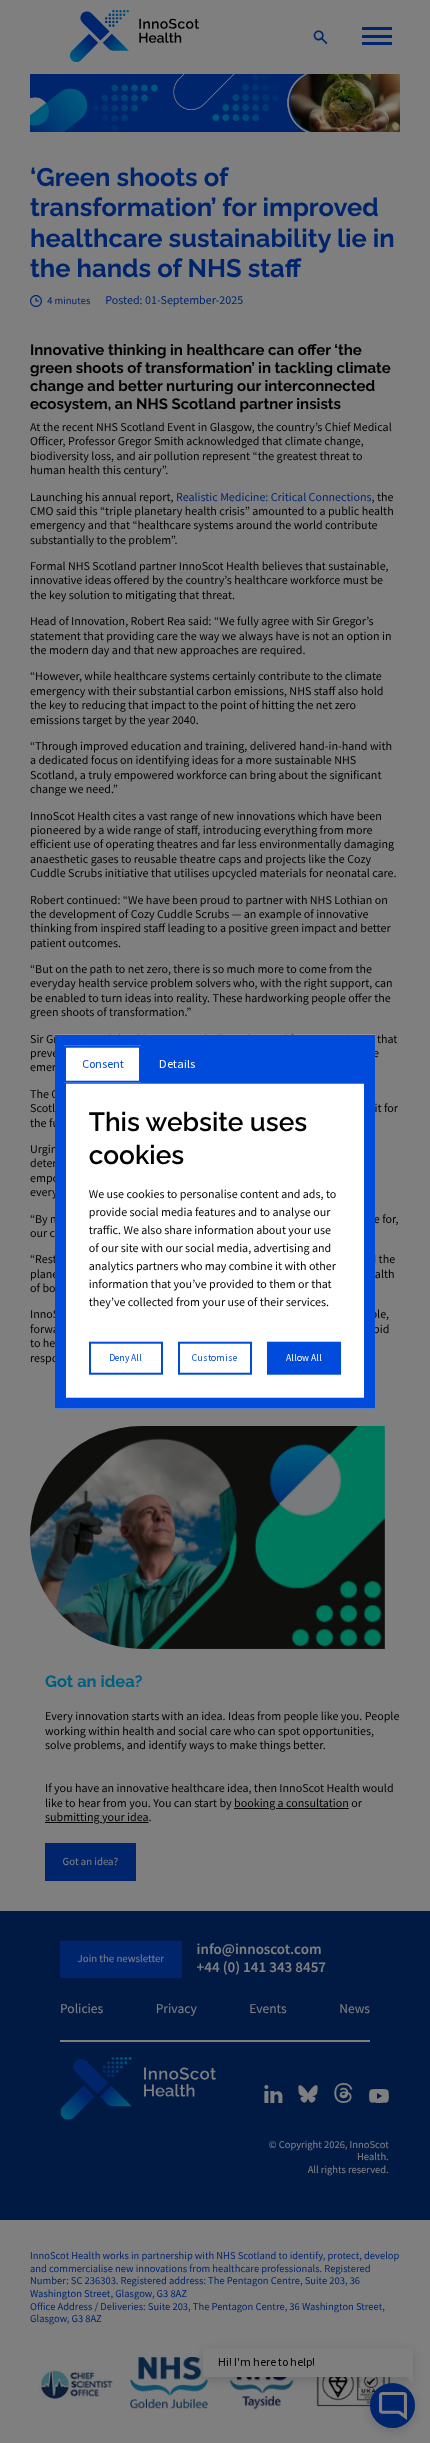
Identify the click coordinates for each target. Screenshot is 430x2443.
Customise (214, 1358)
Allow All (304, 1358)
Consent (103, 1063)
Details (177, 1063)
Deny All (125, 1358)
